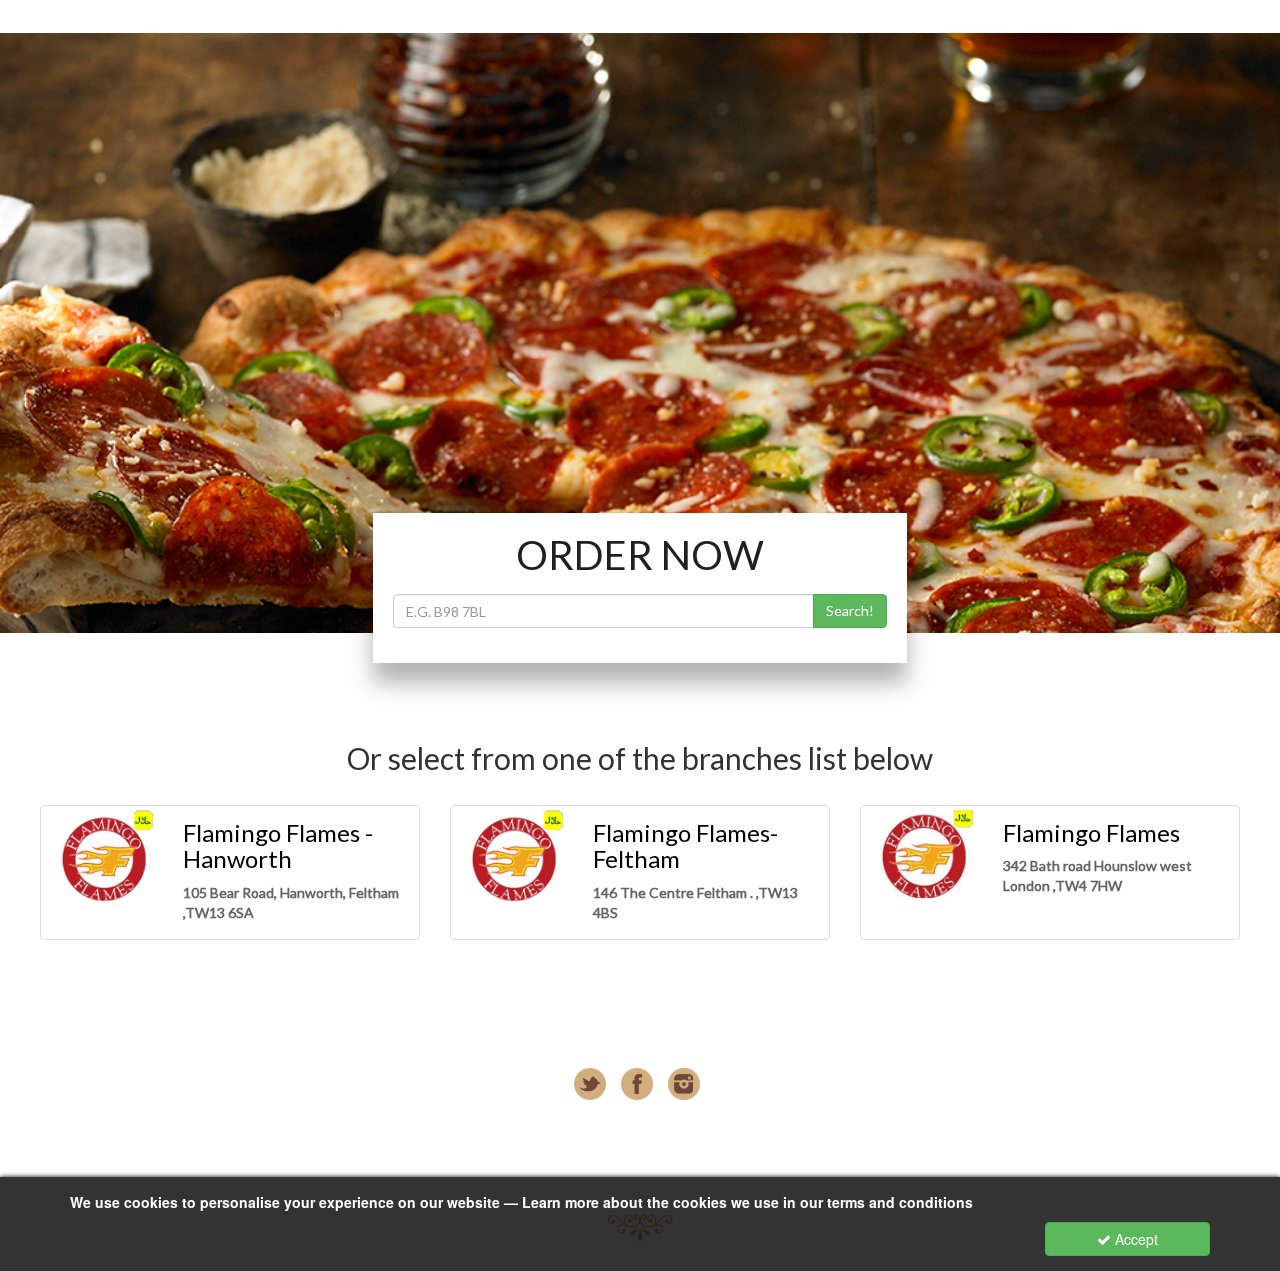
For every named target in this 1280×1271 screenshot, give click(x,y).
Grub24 (636, 1164)
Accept (1134, 1239)
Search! (850, 610)
